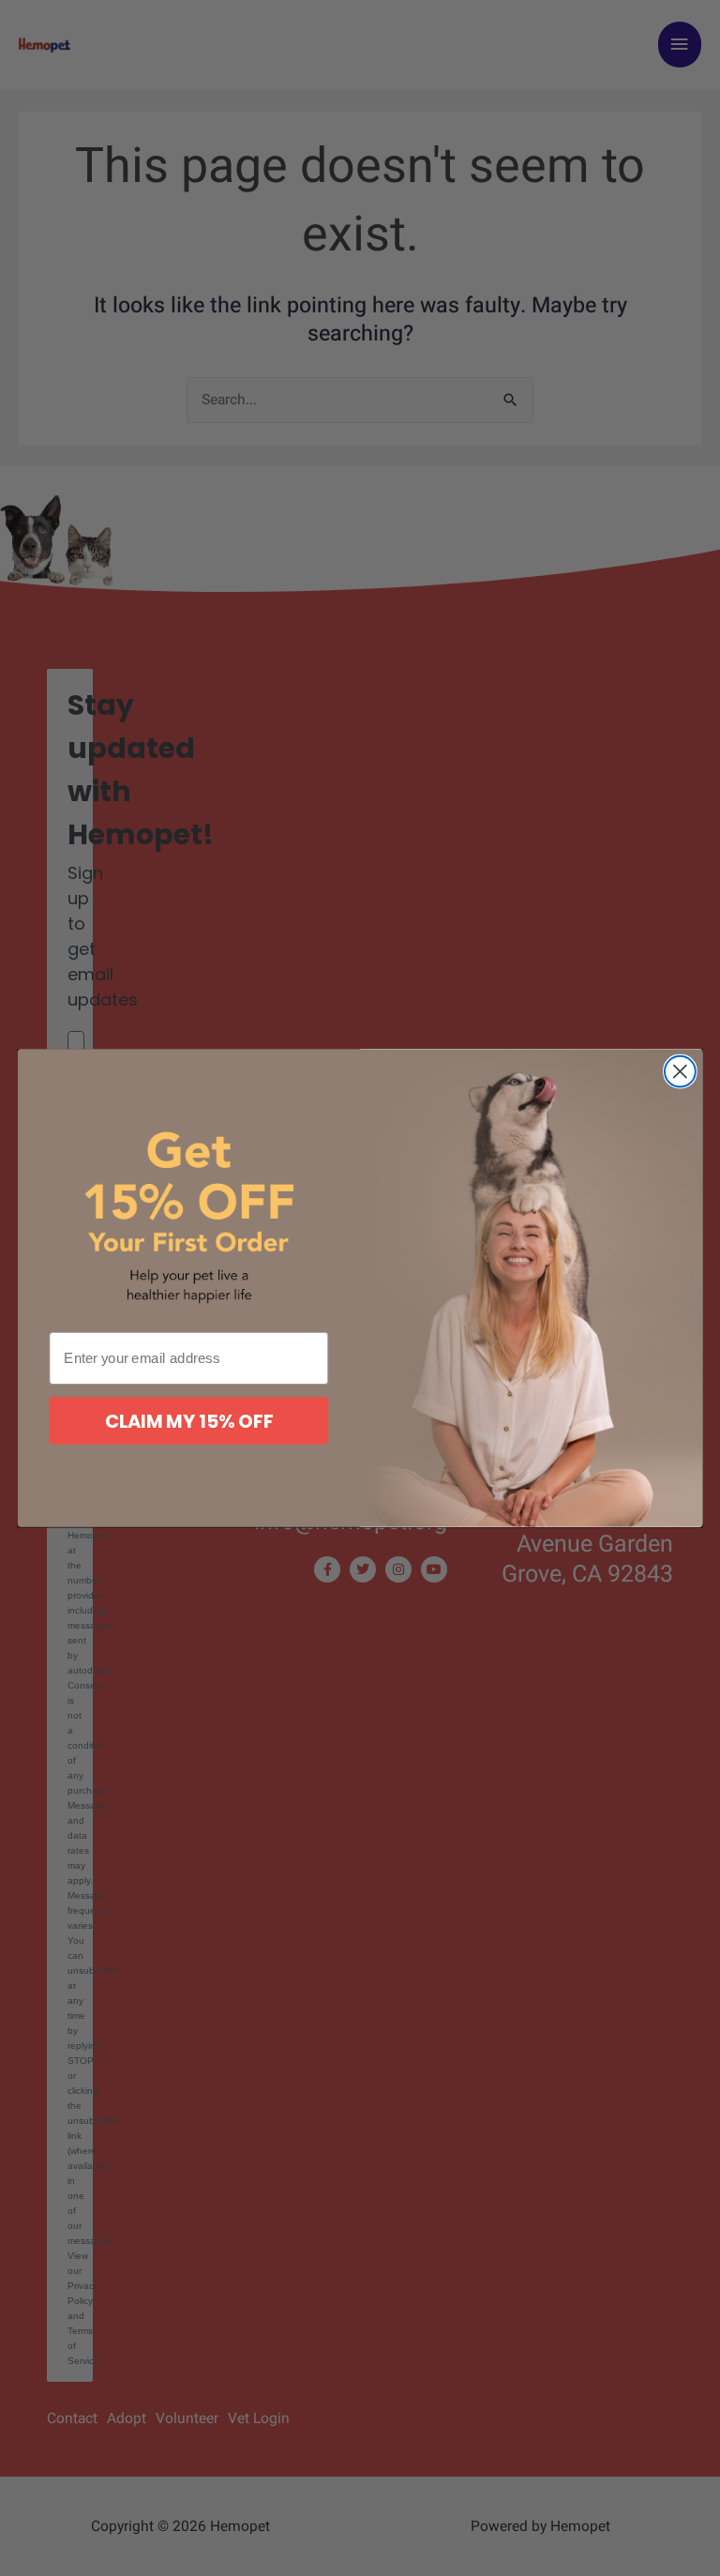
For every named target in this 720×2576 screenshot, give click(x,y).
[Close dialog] (680, 1072)
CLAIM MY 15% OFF (189, 1421)
